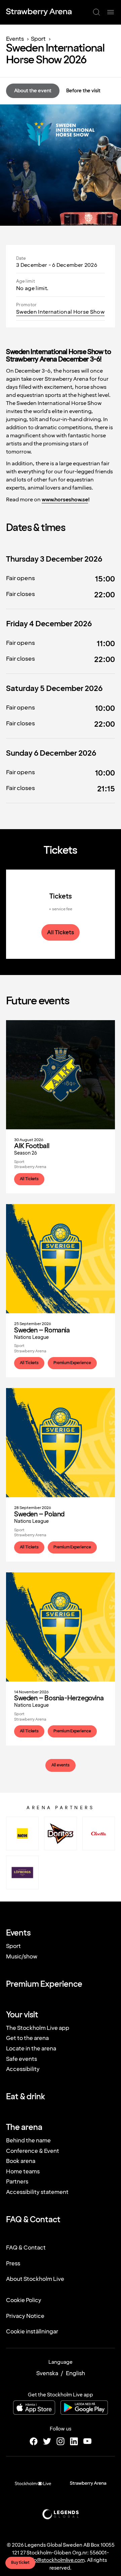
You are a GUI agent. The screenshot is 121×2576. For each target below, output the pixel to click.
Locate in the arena (31, 2049)
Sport (38, 39)
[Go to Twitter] (47, 2441)
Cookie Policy (24, 2300)
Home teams (23, 2172)
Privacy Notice (25, 2316)
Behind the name (28, 2141)
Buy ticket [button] (20, 2563)
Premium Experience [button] (72, 1363)
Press (13, 2264)
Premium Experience (44, 1984)
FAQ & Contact (33, 2220)
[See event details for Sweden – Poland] (61, 1475)
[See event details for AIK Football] (61, 1107)
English (75, 2373)
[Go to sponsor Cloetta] (99, 1833)
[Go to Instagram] (61, 2441)
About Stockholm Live (35, 2279)
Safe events (22, 2059)
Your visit (22, 2015)
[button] (96, 12)
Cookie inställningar (32, 2332)
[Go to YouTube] (87, 2441)
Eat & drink (26, 2097)
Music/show (22, 1957)
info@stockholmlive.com (56, 2560)
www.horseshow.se (65, 500)
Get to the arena (27, 2038)
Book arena (21, 2161)
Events (15, 39)
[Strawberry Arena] (39, 12)
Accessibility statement (37, 2192)
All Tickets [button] (61, 932)
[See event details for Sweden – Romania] (61, 1291)
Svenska (47, 2373)
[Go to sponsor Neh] (22, 1833)
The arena (24, 2128)
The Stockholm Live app (38, 2028)
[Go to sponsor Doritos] (60, 1833)
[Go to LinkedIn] (74, 2441)
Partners (17, 2182)
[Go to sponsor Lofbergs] (22, 1873)
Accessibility (23, 2069)
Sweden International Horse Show (60, 312)
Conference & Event (33, 2151)
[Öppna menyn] (111, 12)
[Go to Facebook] (34, 2441)
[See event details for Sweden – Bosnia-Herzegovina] (61, 1659)
